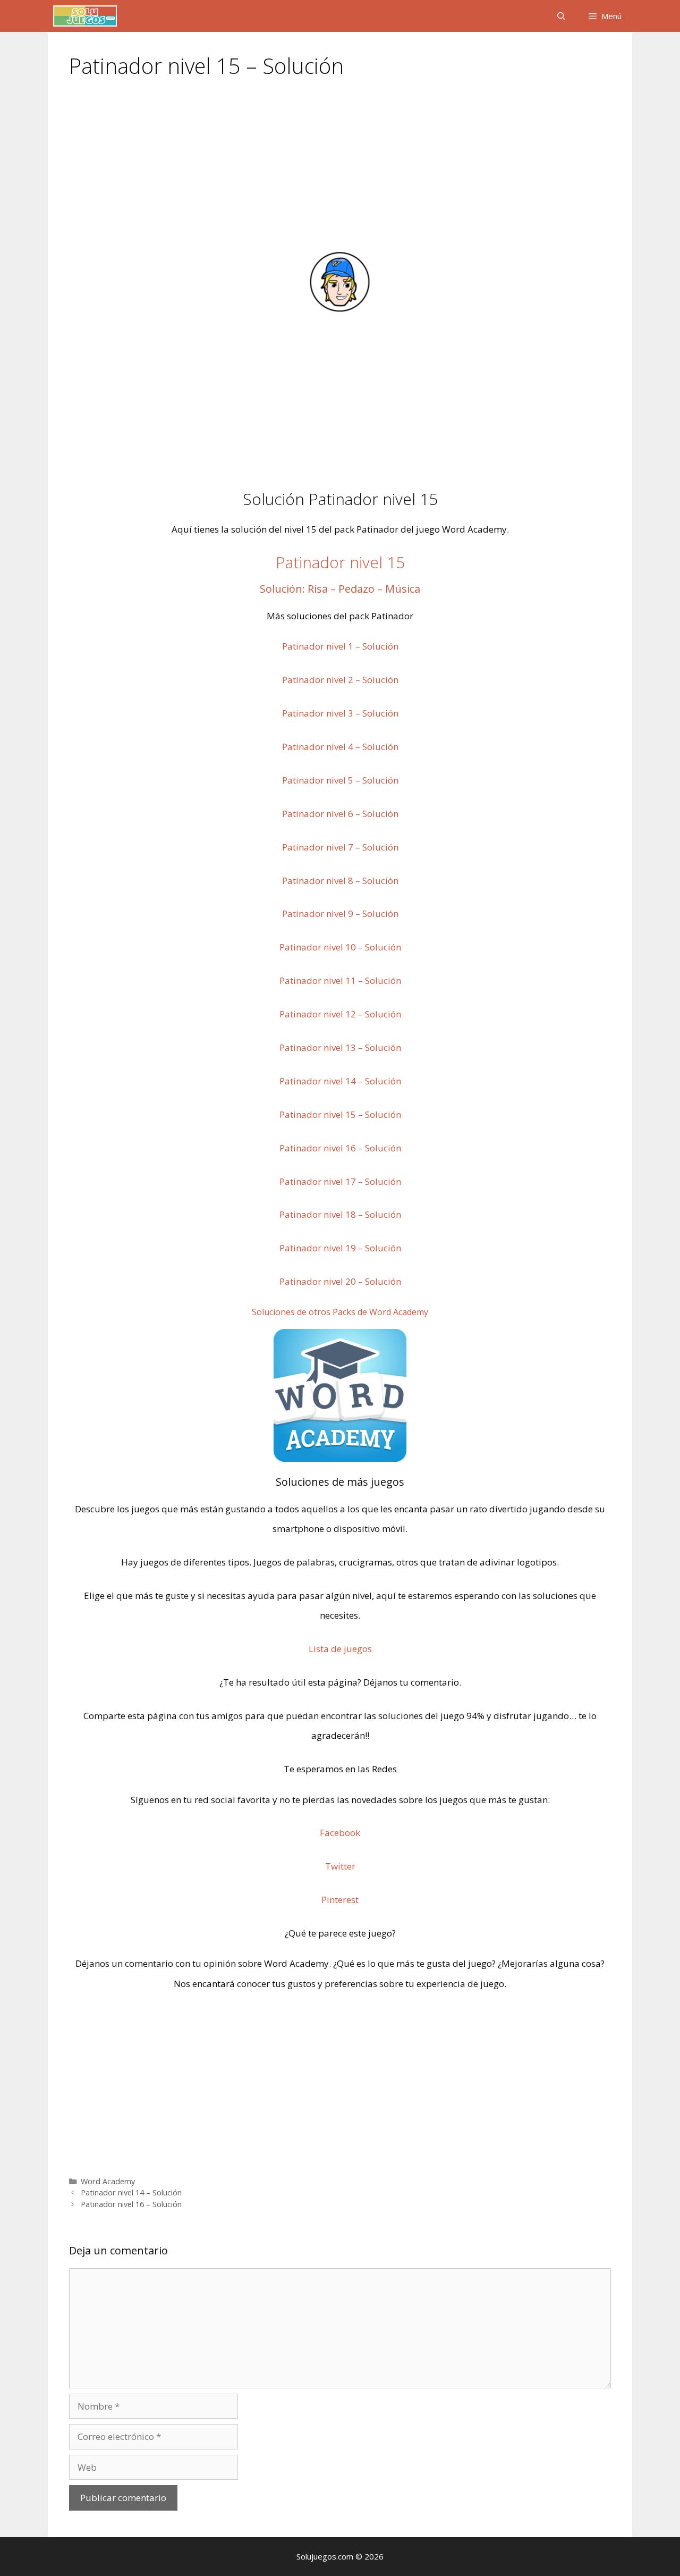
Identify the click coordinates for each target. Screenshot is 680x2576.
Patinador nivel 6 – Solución (340, 814)
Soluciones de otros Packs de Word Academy (340, 1312)
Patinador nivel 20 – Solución (340, 1281)
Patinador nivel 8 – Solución (340, 881)
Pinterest (340, 1900)
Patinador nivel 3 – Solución (340, 713)
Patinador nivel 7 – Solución (340, 847)
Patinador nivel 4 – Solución (340, 747)
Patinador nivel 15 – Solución (340, 1114)
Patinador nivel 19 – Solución (340, 1248)
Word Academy (108, 2181)
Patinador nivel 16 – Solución (340, 1148)
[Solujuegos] (85, 16)
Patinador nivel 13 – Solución (340, 1047)
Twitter (340, 1866)
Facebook (340, 1833)
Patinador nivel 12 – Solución (340, 1014)
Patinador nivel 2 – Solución (340, 680)
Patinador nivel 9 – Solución (340, 914)
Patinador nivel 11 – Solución (340, 980)
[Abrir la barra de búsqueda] (561, 16)
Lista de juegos (340, 1649)
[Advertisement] (340, 171)
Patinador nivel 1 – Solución (340, 646)
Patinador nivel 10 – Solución (340, 947)
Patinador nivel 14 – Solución (340, 1081)
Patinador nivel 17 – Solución (340, 1181)
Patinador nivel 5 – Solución (340, 780)
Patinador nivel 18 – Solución (340, 1214)
